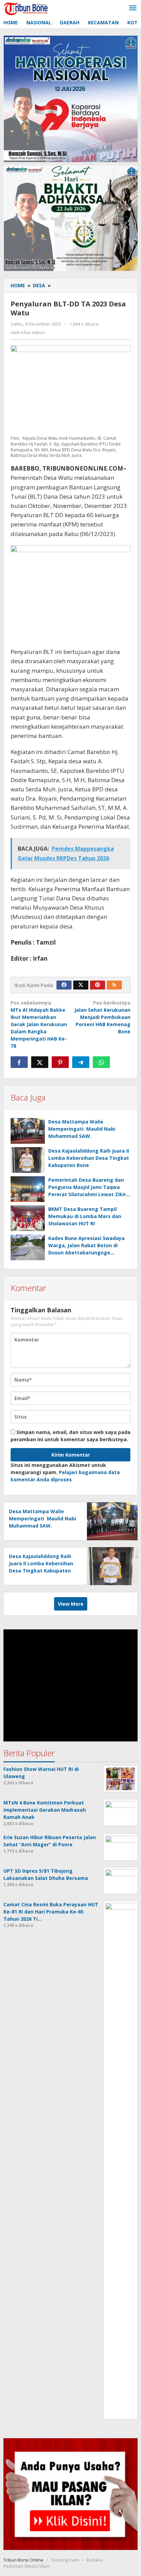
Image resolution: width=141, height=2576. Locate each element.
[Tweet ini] (40, 1062)
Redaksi (95, 2560)
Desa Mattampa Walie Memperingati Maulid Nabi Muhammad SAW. (82, 1129)
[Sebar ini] (19, 1062)
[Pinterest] (98, 985)
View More (71, 1604)
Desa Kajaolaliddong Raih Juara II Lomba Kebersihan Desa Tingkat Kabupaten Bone (89, 1158)
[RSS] (114, 985)
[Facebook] (64, 985)
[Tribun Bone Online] (27, 8)
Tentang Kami (65, 2560)
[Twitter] (81, 985)
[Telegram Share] (81, 1062)
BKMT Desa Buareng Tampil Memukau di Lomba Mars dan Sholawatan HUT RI (85, 1216)
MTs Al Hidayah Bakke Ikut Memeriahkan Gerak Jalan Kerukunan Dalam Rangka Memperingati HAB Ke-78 (39, 1024)
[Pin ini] (60, 1062)
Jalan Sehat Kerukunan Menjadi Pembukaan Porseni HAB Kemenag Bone (102, 1017)
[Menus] (133, 8)
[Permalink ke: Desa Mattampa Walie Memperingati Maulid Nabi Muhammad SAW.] (28, 1131)
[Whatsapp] (101, 1062)
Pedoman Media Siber (27, 2566)
